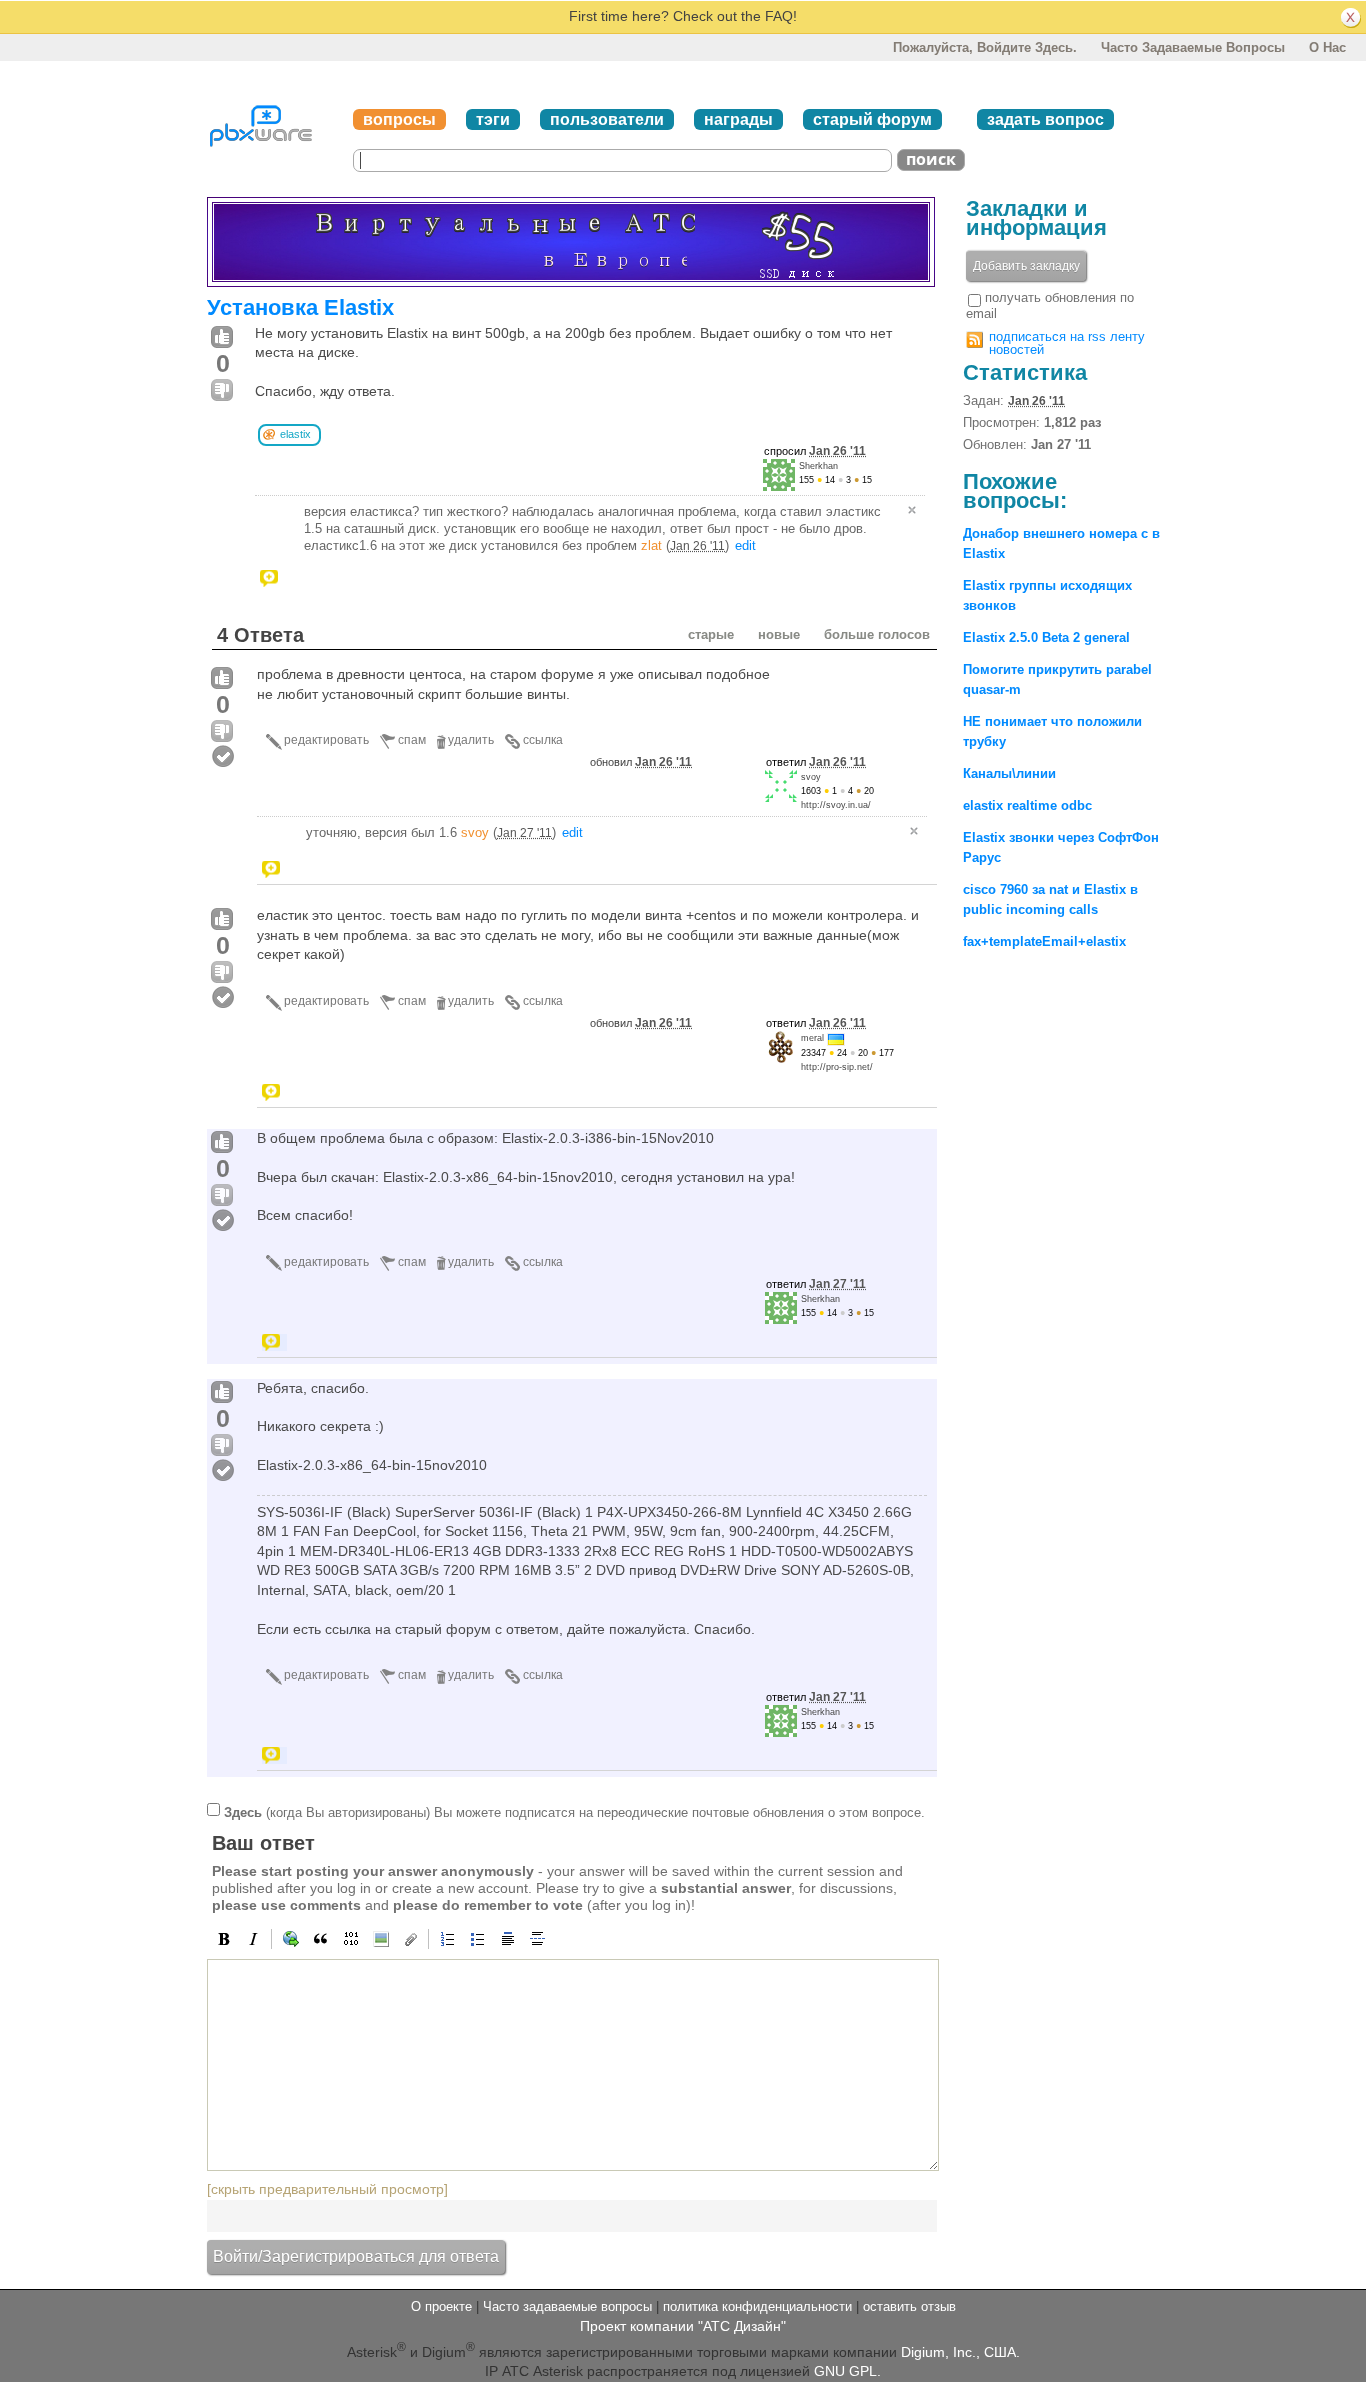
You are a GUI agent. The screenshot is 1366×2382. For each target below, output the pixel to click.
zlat (651, 545)
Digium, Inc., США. (960, 2352)
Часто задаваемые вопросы (1193, 47)
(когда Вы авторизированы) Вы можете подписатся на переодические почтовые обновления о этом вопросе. (574, 1812)
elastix (295, 434)
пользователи (607, 119)
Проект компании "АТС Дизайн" (683, 2326)
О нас (1327, 47)
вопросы (399, 119)
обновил (641, 762)
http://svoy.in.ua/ (836, 805)
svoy (811, 777)
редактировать (326, 740)
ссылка (543, 740)
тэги (493, 119)
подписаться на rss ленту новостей (1067, 343)
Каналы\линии (1009, 773)
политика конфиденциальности (757, 2306)
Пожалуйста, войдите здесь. (985, 47)
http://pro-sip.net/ (837, 1067)
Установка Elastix (300, 307)
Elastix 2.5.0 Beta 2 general (1046, 637)
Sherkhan (818, 466)
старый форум (872, 119)
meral (812, 1038)
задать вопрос (1045, 119)
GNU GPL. (847, 2371)
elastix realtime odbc (1027, 805)
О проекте (441, 2306)
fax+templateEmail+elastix (1044, 941)
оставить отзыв (909, 2306)
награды (738, 119)
